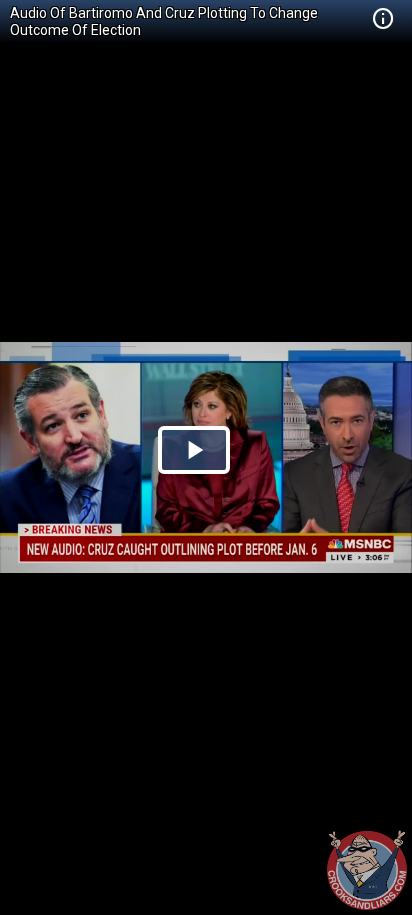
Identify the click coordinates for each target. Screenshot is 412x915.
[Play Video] (194, 450)
